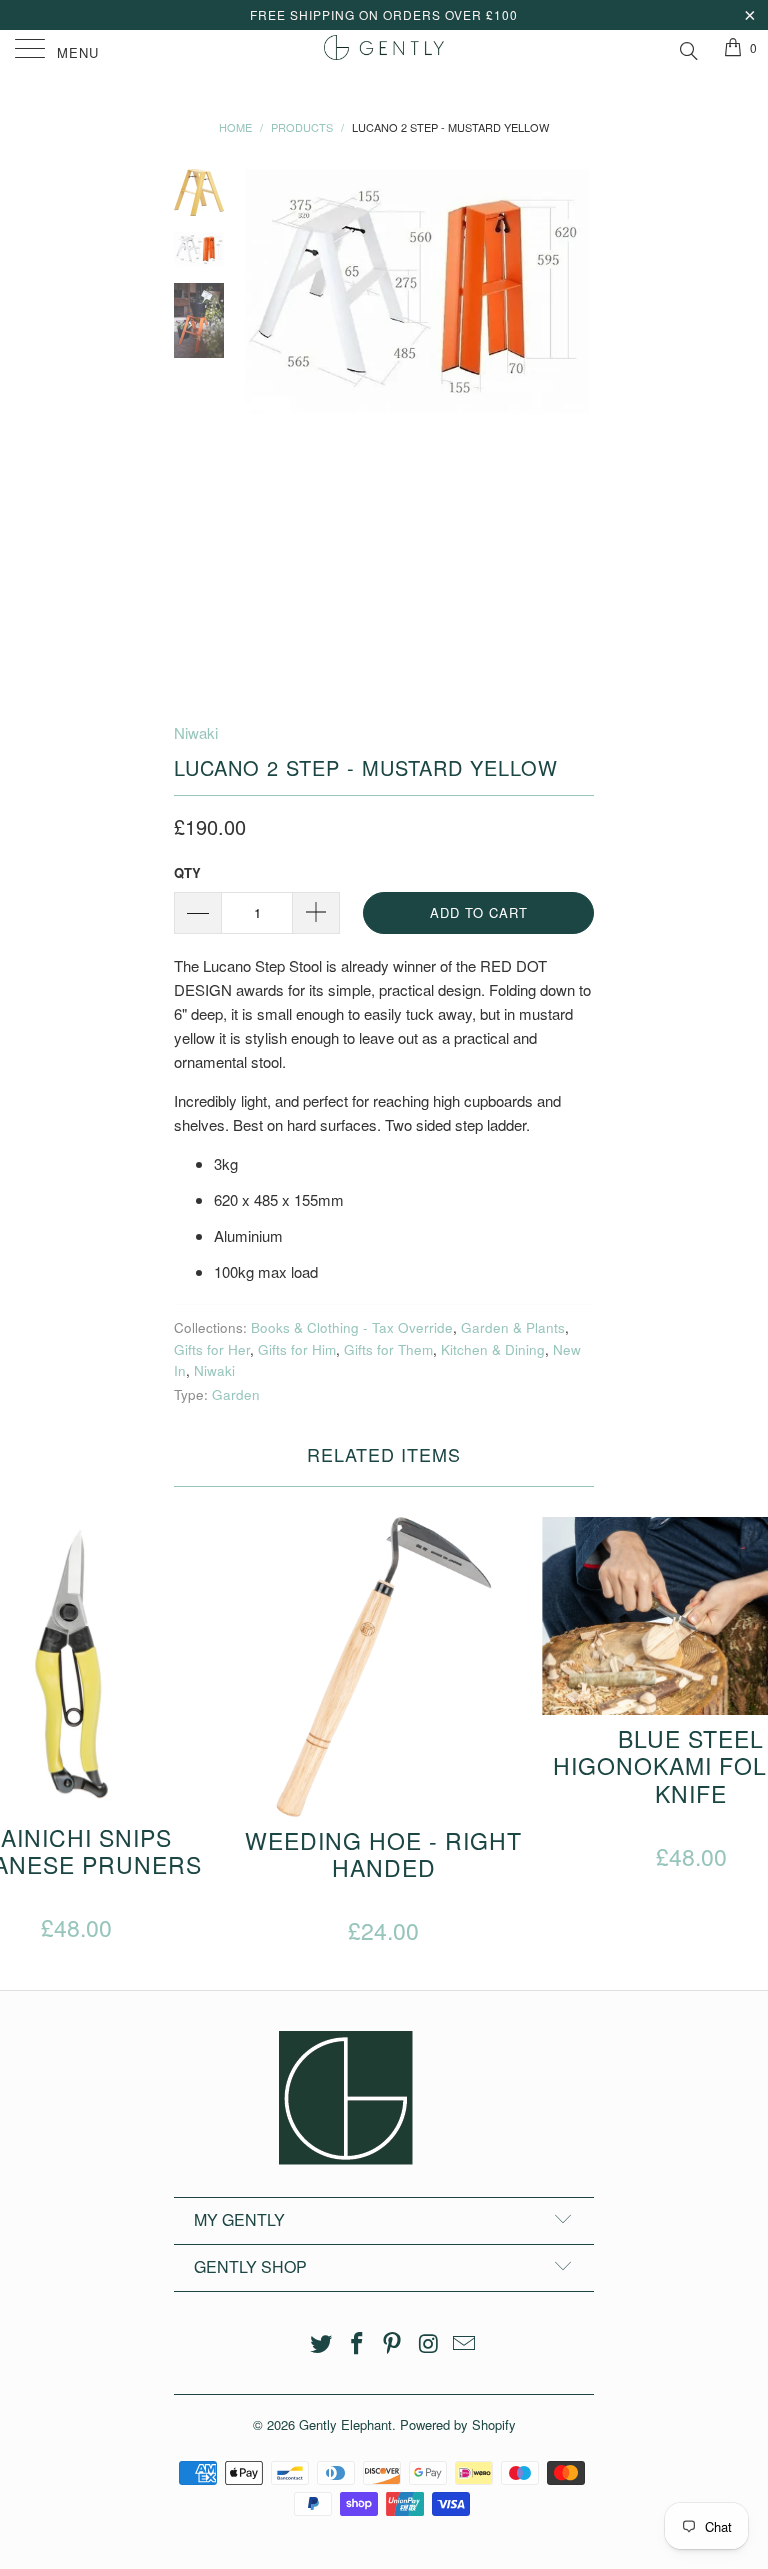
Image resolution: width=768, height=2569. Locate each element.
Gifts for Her (212, 1349)
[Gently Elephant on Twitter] (322, 2343)
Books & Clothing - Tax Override (352, 1327)
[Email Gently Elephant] (465, 2343)
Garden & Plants (513, 1327)
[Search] (687, 48)
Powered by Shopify (458, 2424)
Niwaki (196, 732)
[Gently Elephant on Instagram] (429, 2343)
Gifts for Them (388, 1349)
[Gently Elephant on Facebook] (357, 2343)
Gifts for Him (297, 1349)
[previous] (264, 430)
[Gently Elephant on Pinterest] (393, 2343)
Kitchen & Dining (493, 1349)
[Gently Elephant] (384, 50)
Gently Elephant (345, 2424)
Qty (187, 872)
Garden (236, 1394)
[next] (575, 430)
